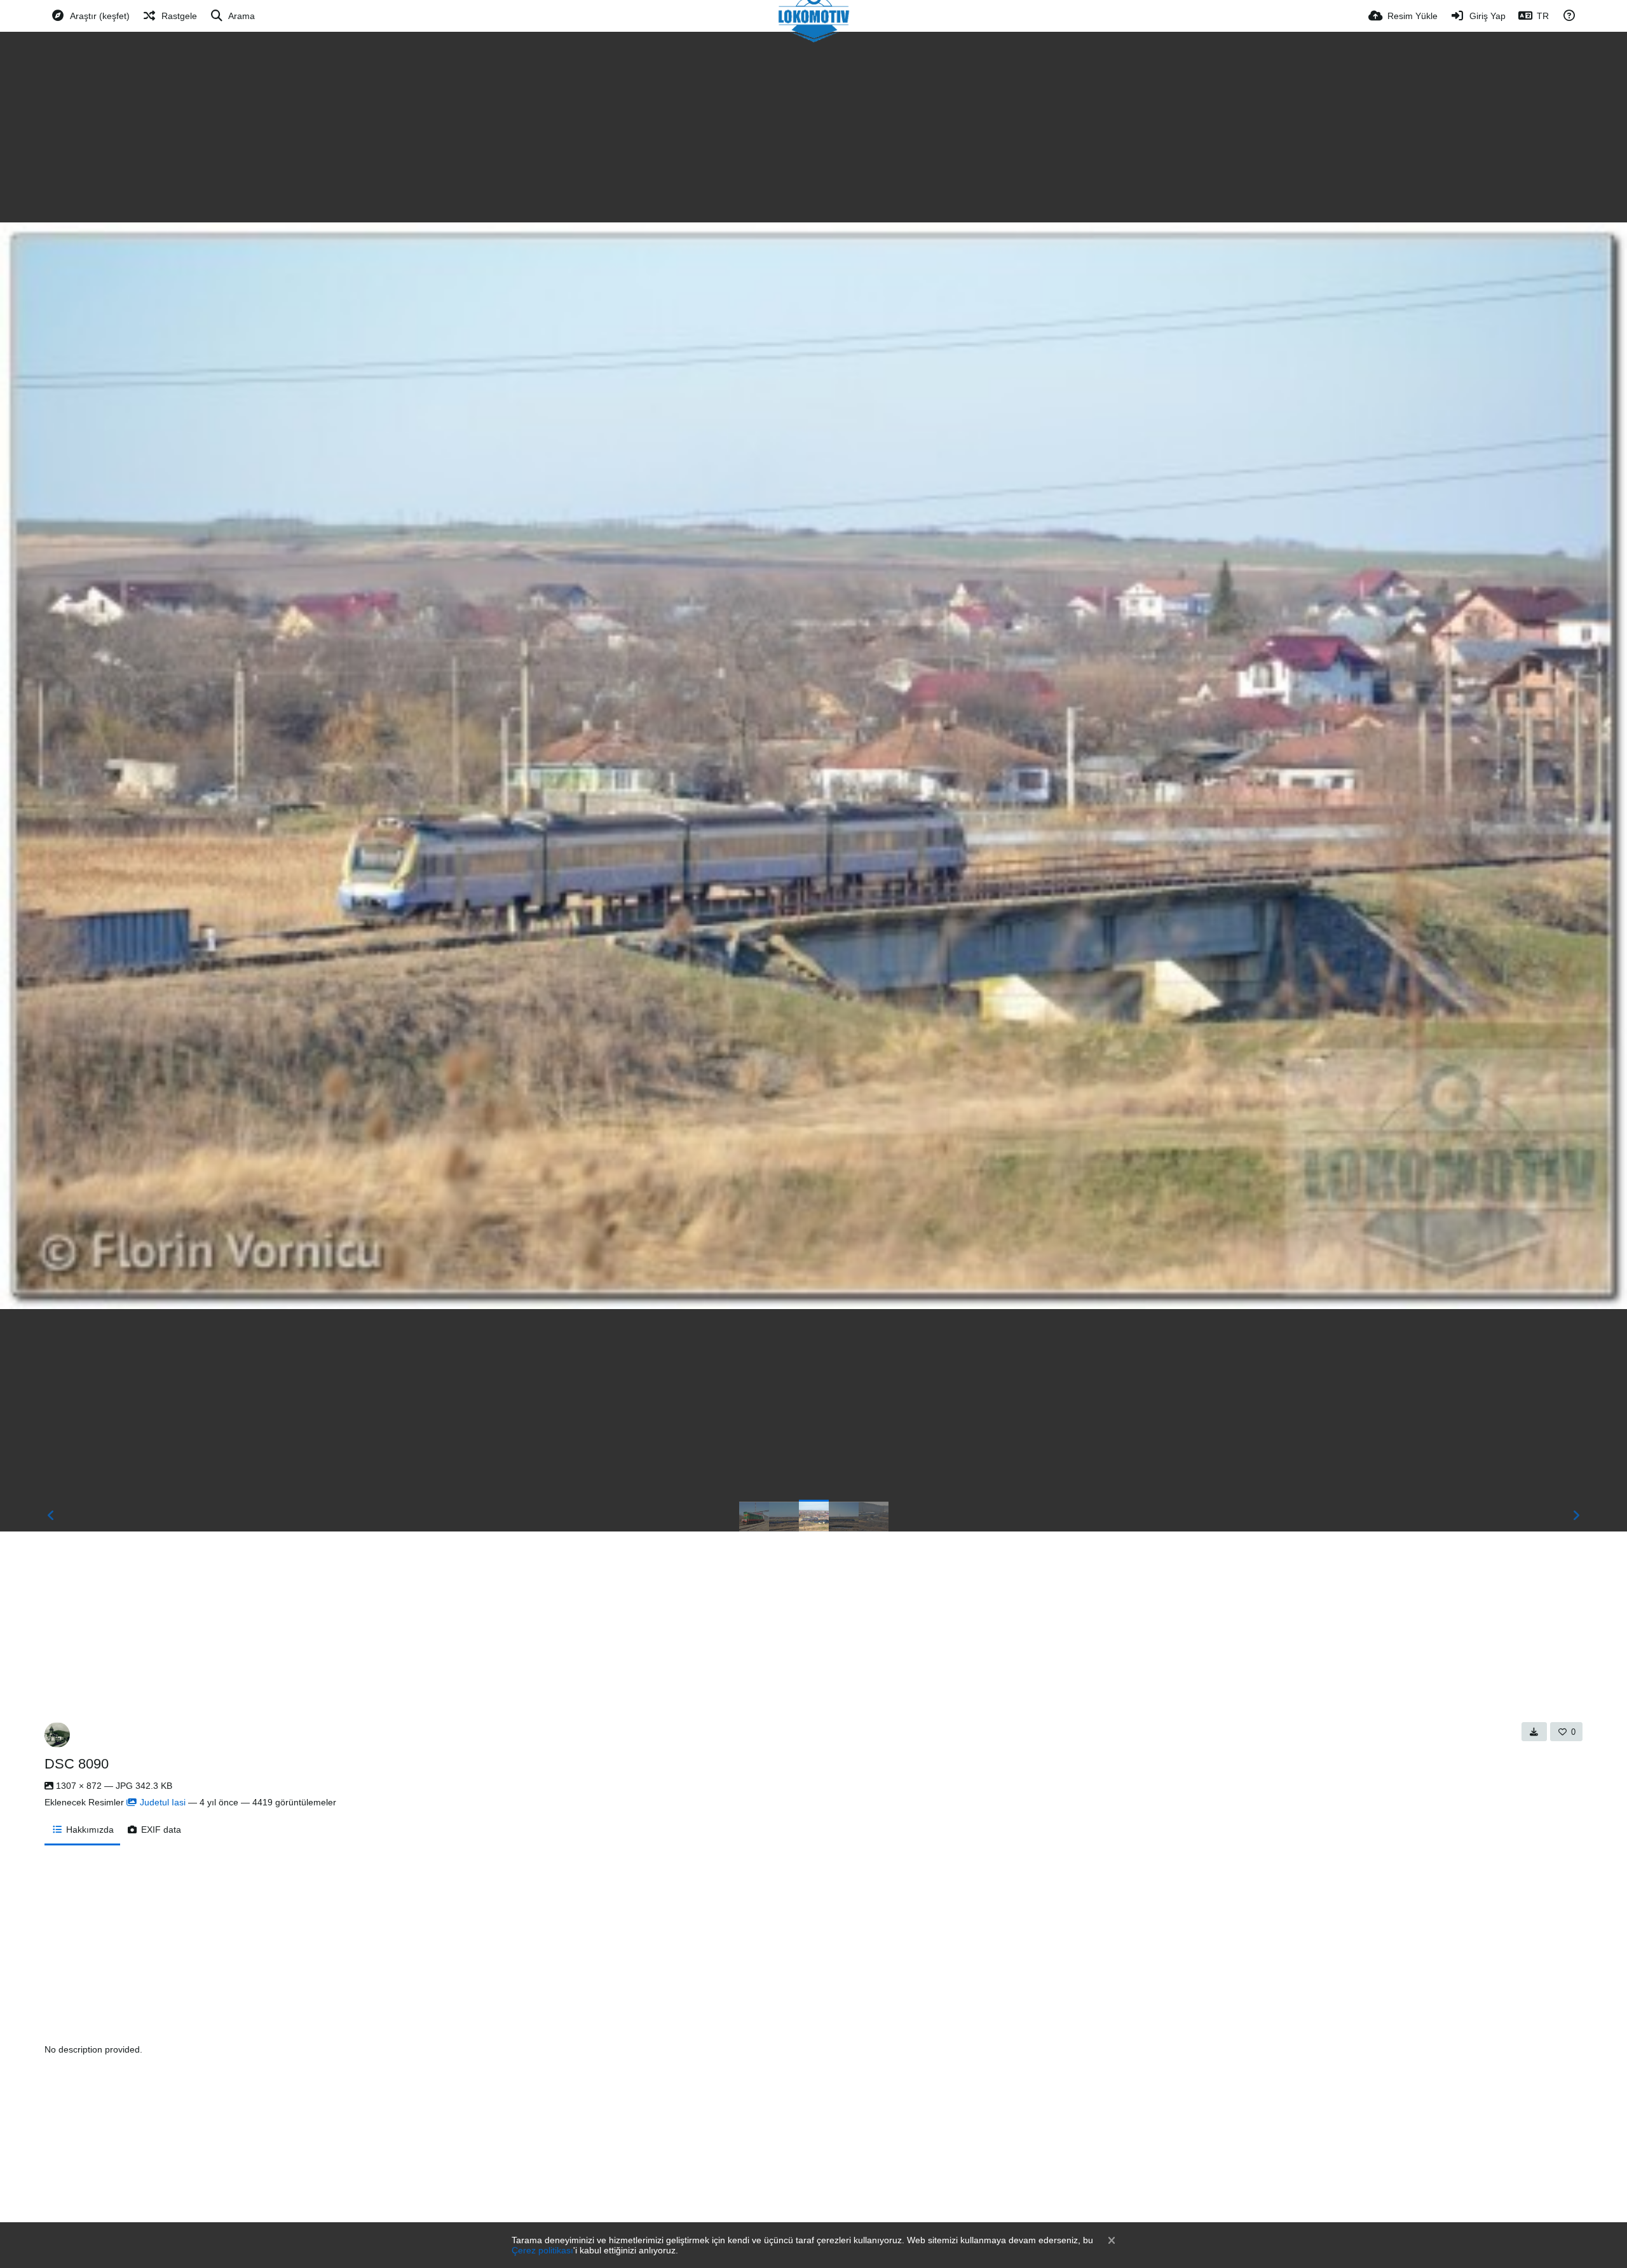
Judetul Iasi (163, 1802)
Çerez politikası (542, 2250)
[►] (1576, 1516)
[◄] (51, 1516)
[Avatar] (57, 1735)
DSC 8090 (77, 1764)
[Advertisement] (813, 127)
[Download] (1534, 1732)
